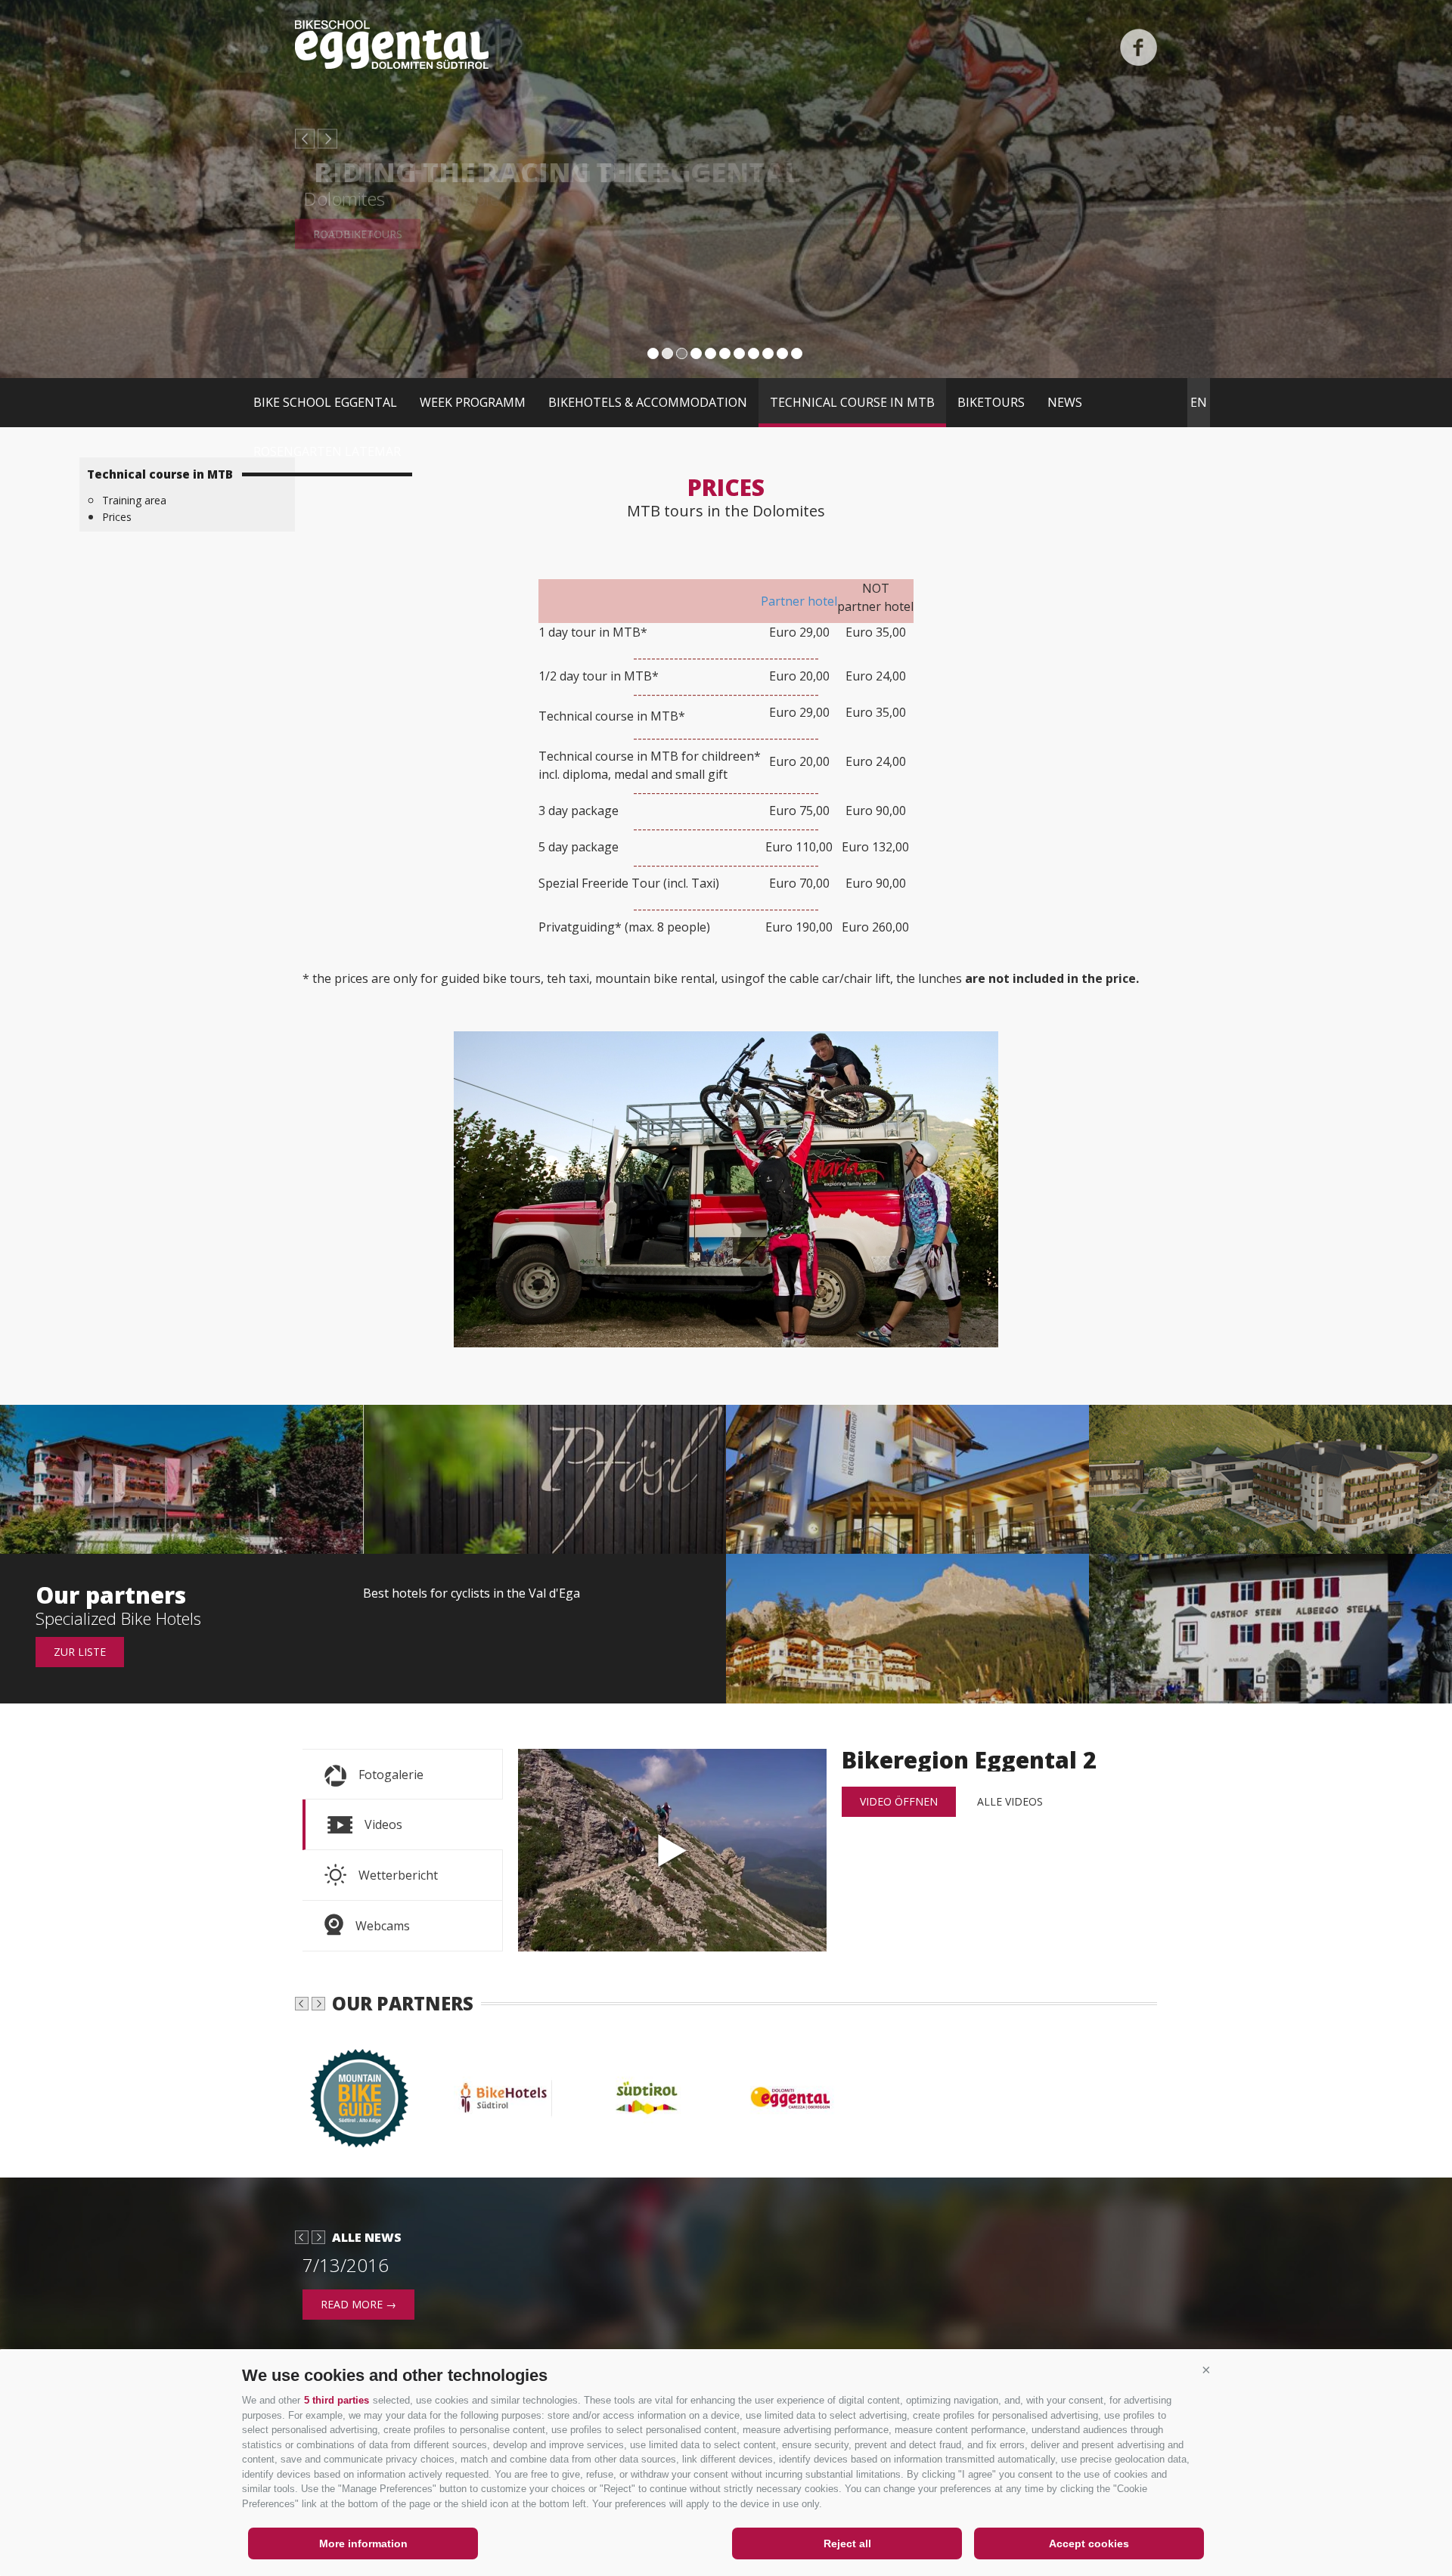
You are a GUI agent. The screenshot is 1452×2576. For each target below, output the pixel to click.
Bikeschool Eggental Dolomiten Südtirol (392, 45)
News (1065, 402)
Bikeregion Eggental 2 (672, 1850)
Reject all (847, 2543)
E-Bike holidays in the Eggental (538, 172)
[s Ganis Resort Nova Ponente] (1270, 1479)
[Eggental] (798, 2098)
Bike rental (347, 234)
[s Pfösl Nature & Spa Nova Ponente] (544, 1479)
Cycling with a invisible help (402, 198)
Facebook (1139, 47)
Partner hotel (799, 601)
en (1199, 402)
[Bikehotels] (510, 2098)
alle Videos (1010, 1801)
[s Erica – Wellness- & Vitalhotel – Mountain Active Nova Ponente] (181, 1479)
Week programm (473, 402)
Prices (117, 517)
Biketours (991, 402)
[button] (1206, 2370)
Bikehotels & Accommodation (648, 402)
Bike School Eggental (325, 402)
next (327, 139)
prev (305, 139)
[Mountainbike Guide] (367, 2098)
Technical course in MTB (852, 402)
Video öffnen (899, 1801)
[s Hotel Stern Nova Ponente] (1270, 1628)
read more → (358, 2304)
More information (363, 2543)
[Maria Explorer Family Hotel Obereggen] (907, 1628)
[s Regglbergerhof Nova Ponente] (907, 1479)
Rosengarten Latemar (327, 451)
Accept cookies (1089, 2543)
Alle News (367, 2237)
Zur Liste (80, 1652)
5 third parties (337, 2400)
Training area (134, 500)
